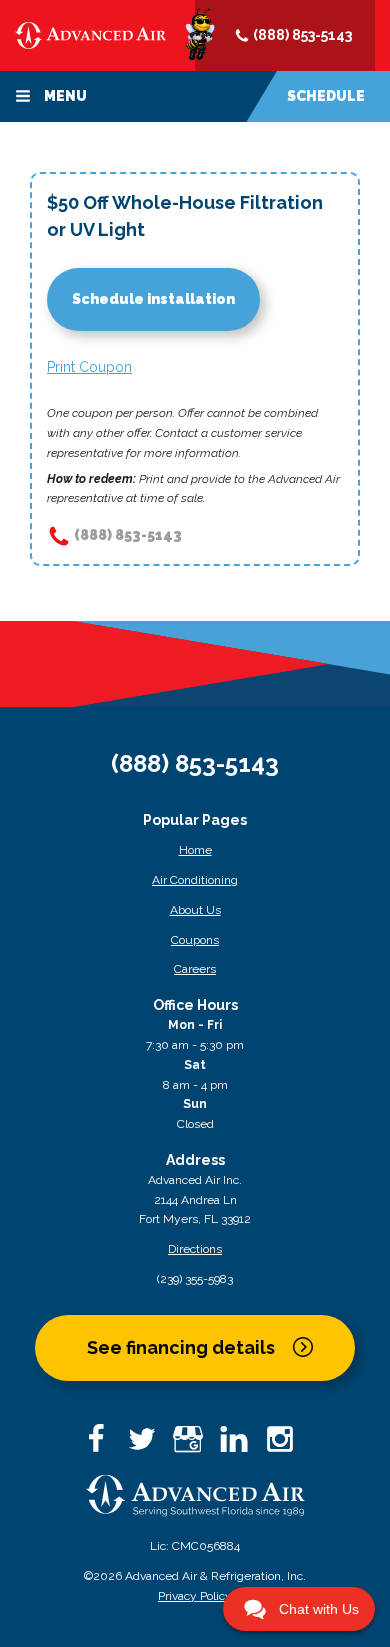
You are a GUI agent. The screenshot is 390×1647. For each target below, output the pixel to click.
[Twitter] (149, 1445)
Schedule (326, 96)
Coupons (195, 940)
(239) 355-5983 (195, 1279)
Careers (195, 969)
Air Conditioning (195, 880)
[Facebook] (103, 1445)
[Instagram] (287, 1445)
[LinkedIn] (241, 1445)
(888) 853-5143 (301, 35)
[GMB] (195, 1445)
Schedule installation (153, 299)
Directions (195, 1249)
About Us (195, 910)
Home (195, 850)
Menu (64, 96)
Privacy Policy (195, 1596)
